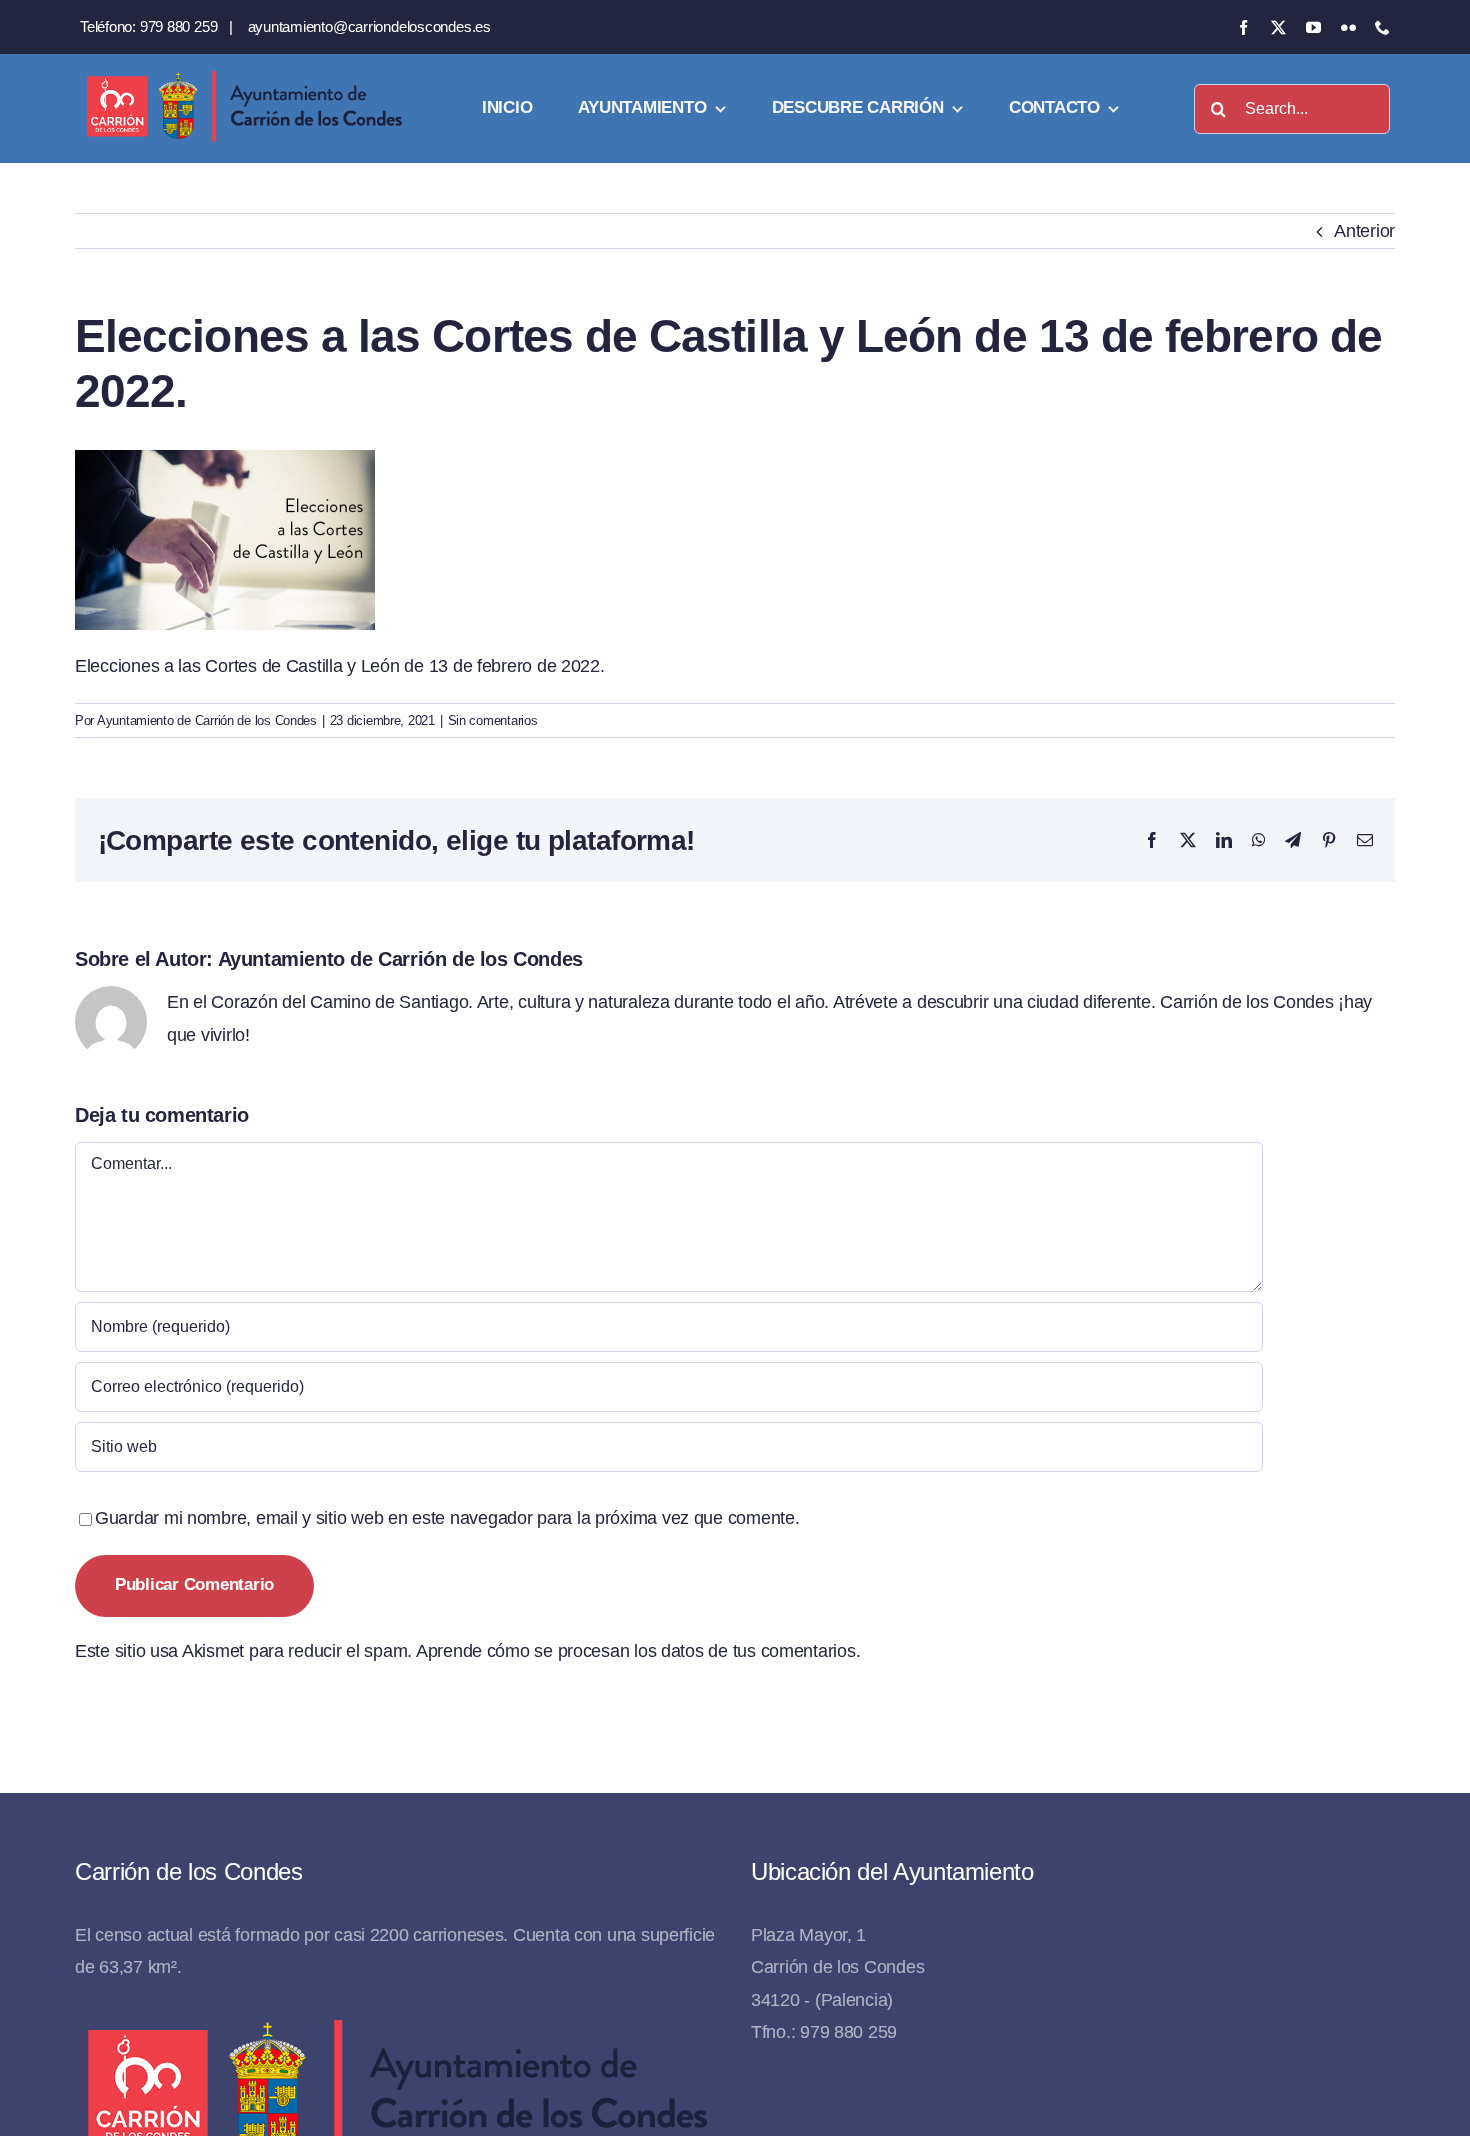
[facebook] (1243, 27)
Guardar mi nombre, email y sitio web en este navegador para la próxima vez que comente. (447, 1518)
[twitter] (1278, 27)
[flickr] (1348, 27)
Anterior (1364, 231)
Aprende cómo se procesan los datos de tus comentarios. (638, 1651)
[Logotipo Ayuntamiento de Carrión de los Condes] (244, 78)
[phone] (1382, 27)
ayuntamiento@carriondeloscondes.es (369, 26)
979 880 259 (179, 26)
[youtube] (1313, 27)
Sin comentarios (493, 720)
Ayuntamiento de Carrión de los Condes (207, 720)
